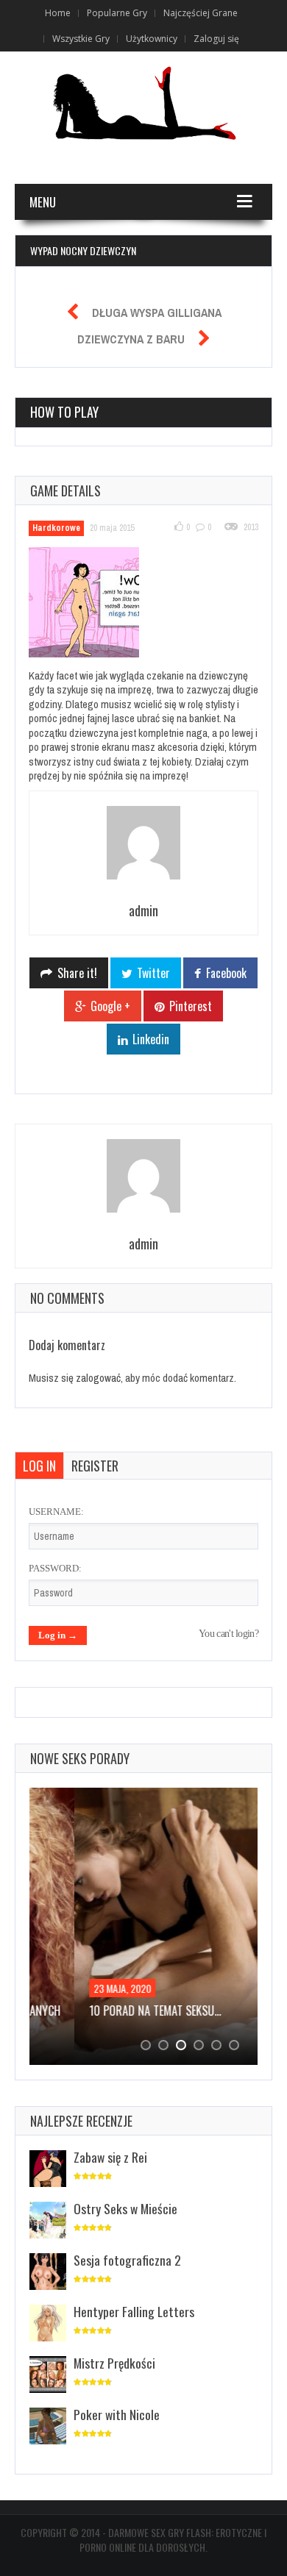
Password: (55, 1568)
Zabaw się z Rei (110, 2157)
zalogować (98, 1378)
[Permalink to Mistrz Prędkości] (48, 2376)
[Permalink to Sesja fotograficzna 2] (48, 2273)
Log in (39, 1466)
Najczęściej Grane (201, 13)
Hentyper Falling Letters (134, 2311)
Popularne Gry (117, 13)
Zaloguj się (216, 39)
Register (95, 1466)
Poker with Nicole (117, 2414)
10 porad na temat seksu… (110, 2011)
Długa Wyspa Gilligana (157, 313)
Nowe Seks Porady (80, 1758)
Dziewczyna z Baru (131, 339)
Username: (56, 1512)
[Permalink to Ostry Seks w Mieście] (48, 2221)
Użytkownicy (152, 39)
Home (58, 13)
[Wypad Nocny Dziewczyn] (92, 604)
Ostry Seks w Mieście (125, 2208)
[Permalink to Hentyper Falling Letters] (48, 2324)
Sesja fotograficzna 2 (127, 2260)
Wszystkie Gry (81, 39)
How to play (64, 412)
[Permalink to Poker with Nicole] (48, 2427)
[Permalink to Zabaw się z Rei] (48, 2170)
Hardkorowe (56, 528)
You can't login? (228, 1634)
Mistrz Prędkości (114, 2363)
